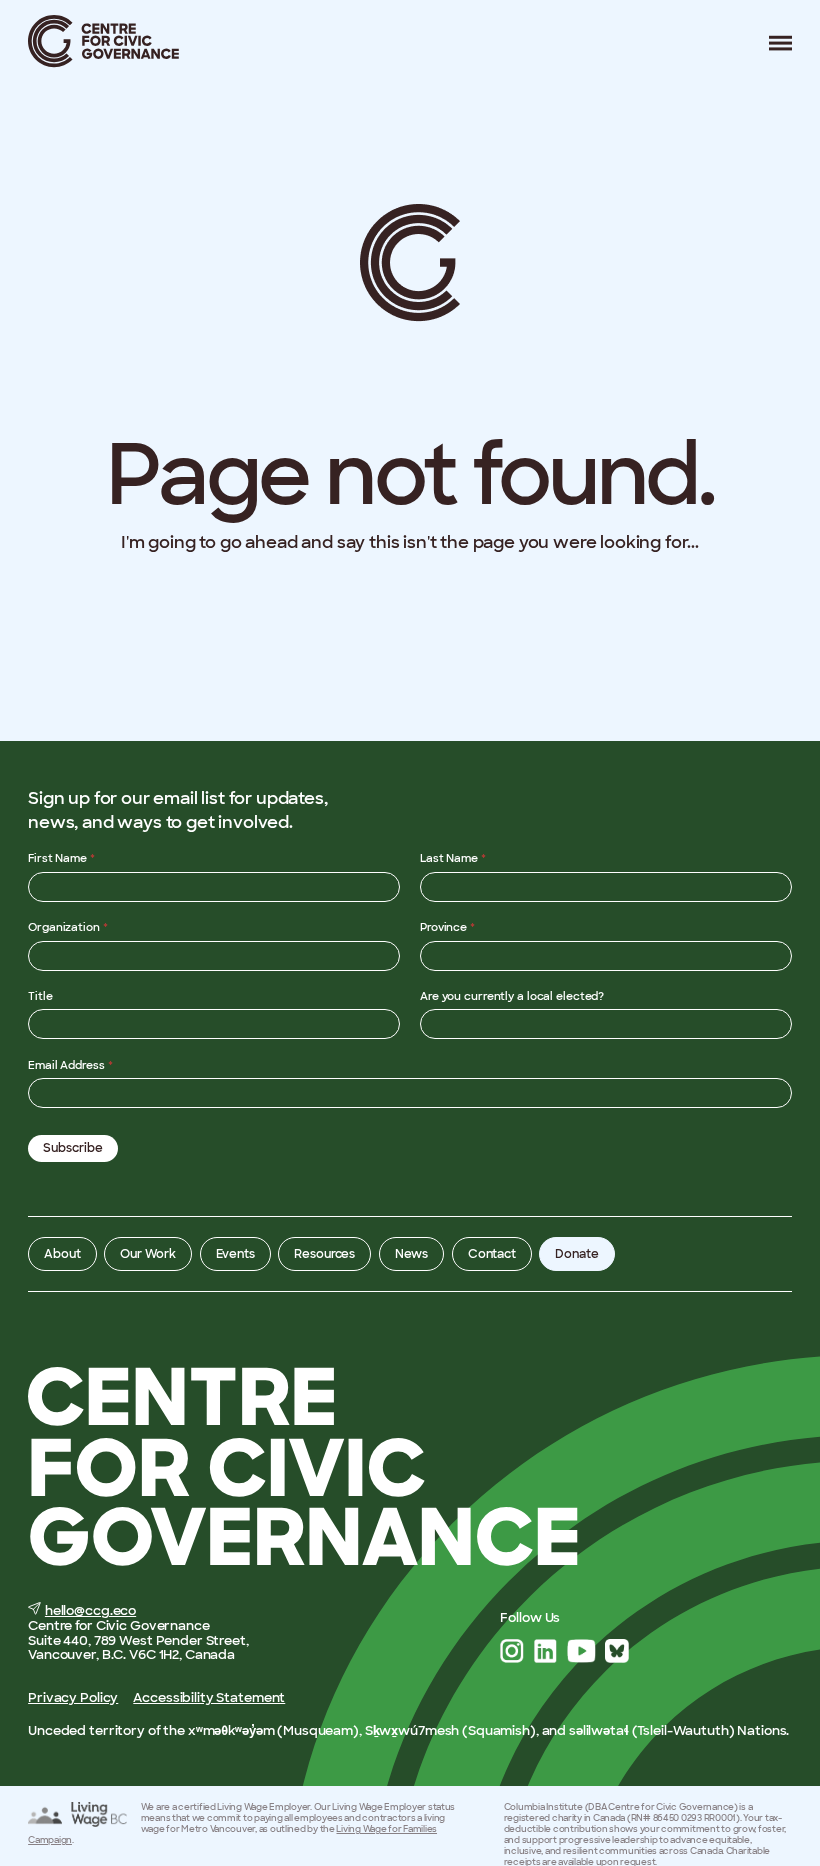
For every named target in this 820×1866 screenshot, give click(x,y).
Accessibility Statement (209, 1697)
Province (447, 927)
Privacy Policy (73, 1697)
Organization (68, 927)
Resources (324, 1254)
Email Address (70, 1065)
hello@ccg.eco (90, 1610)
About (62, 1254)
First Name (61, 858)
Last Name (453, 858)
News (412, 1254)
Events (235, 1254)
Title (40, 996)
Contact (492, 1254)
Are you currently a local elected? (512, 996)
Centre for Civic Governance (104, 41)
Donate (576, 1254)
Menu (773, 43)
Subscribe (73, 1148)
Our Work (148, 1254)
